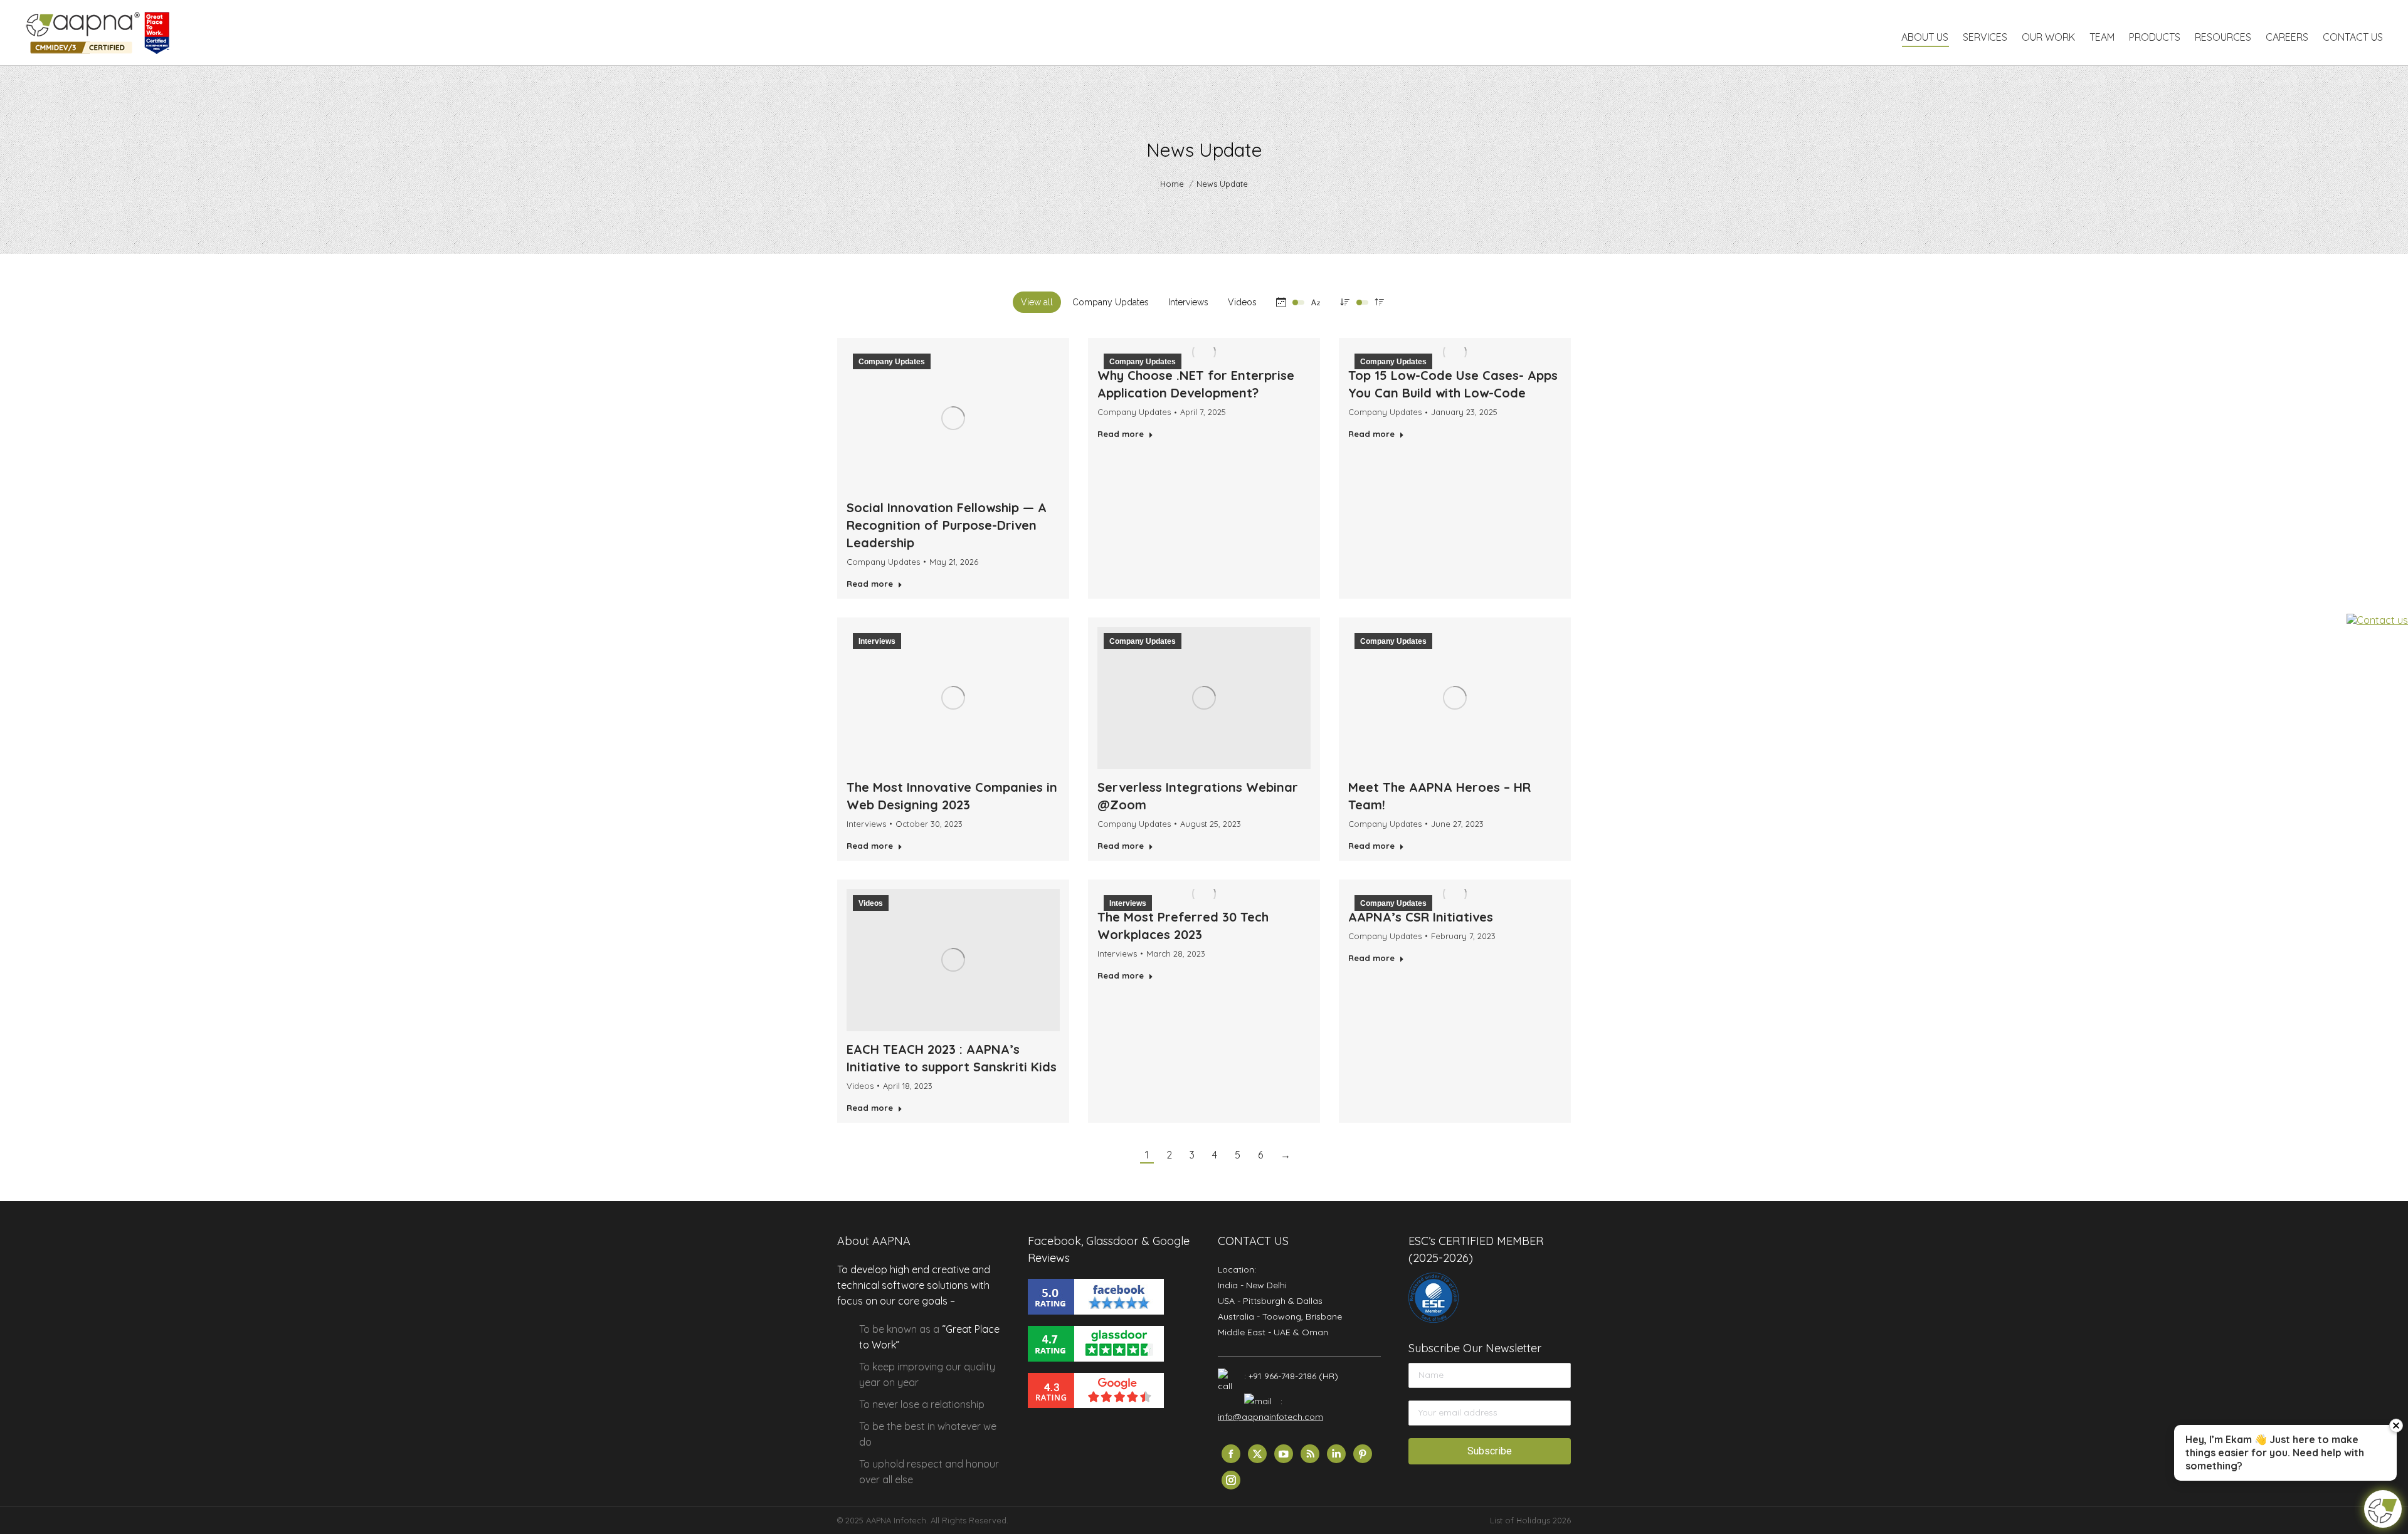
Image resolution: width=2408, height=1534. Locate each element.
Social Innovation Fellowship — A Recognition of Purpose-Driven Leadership (947, 525)
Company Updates (1111, 302)
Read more (870, 584)
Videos (1242, 302)
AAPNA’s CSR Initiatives (1421, 917)
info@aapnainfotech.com (1270, 1417)
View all (1037, 302)
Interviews (1188, 302)
